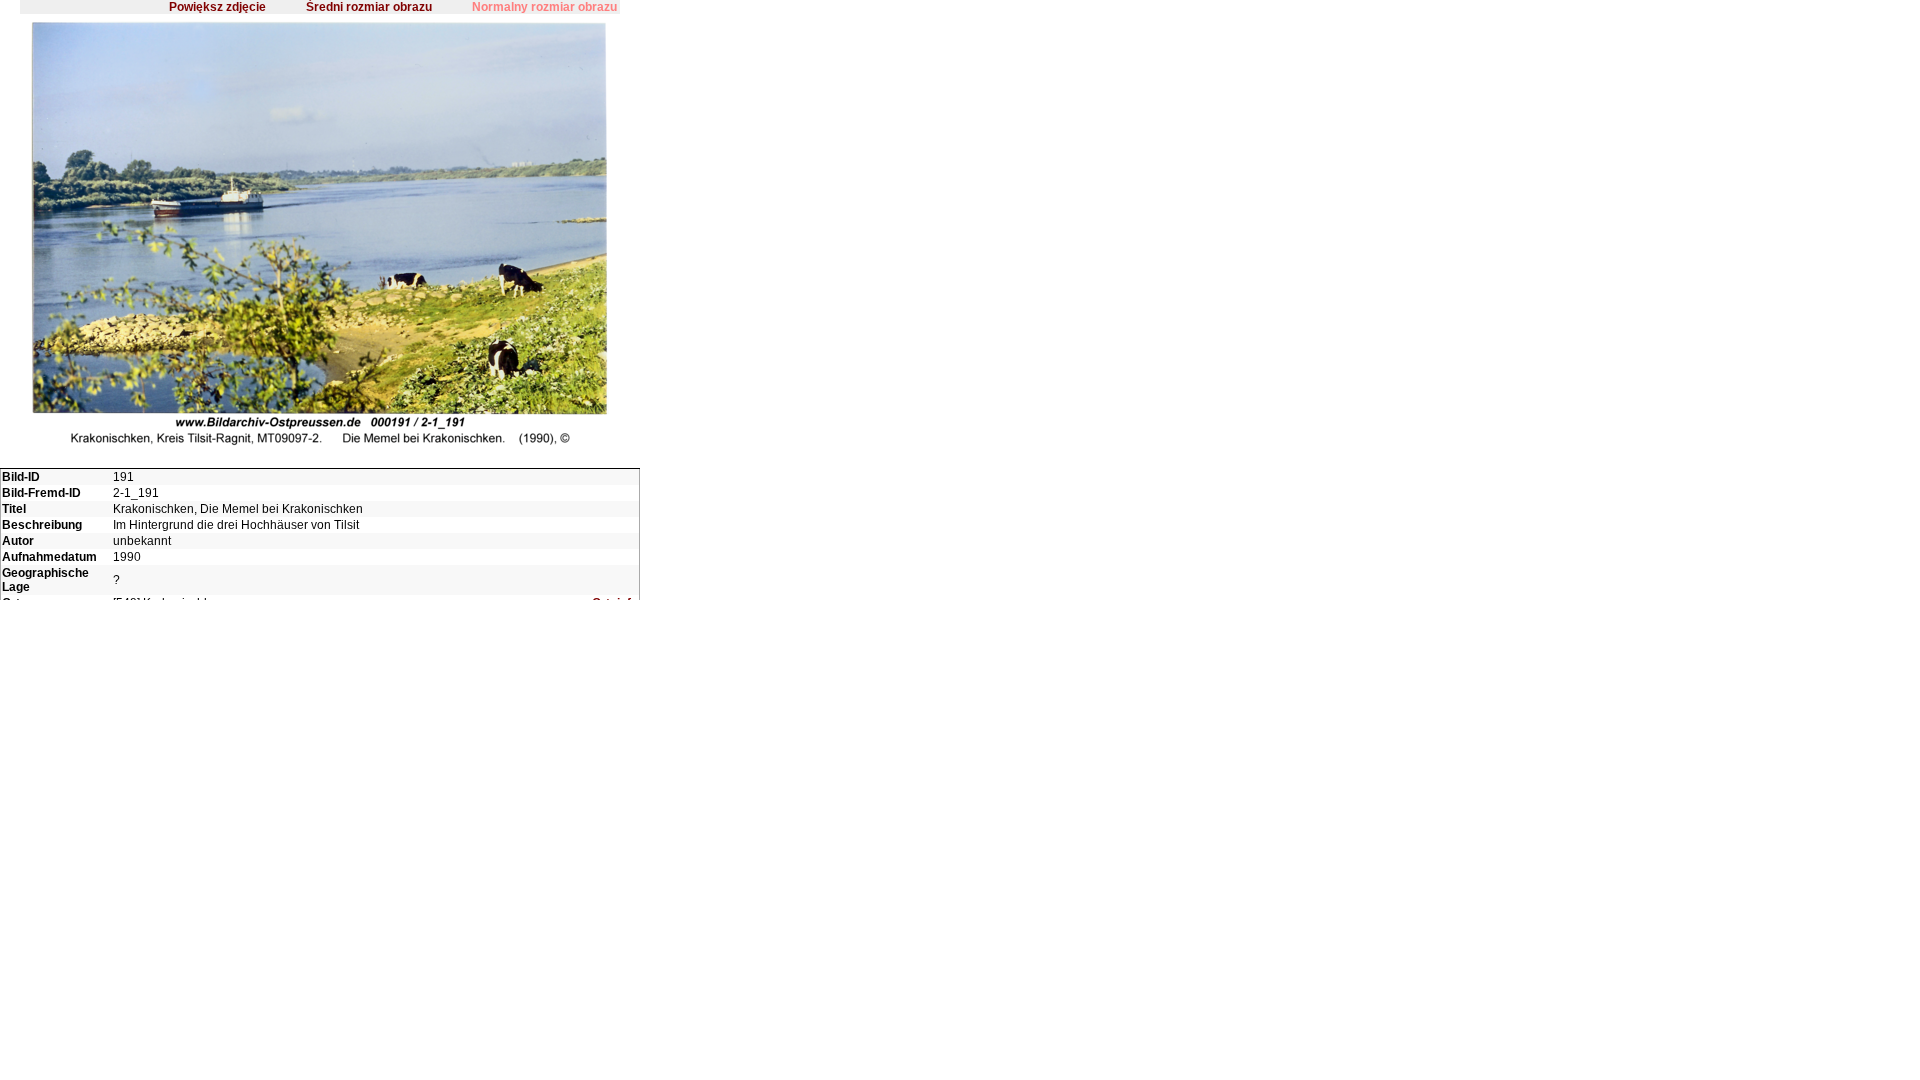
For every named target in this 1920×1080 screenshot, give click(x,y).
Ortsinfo (615, 603)
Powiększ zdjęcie (217, 7)
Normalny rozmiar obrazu (544, 7)
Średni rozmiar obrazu (369, 7)
